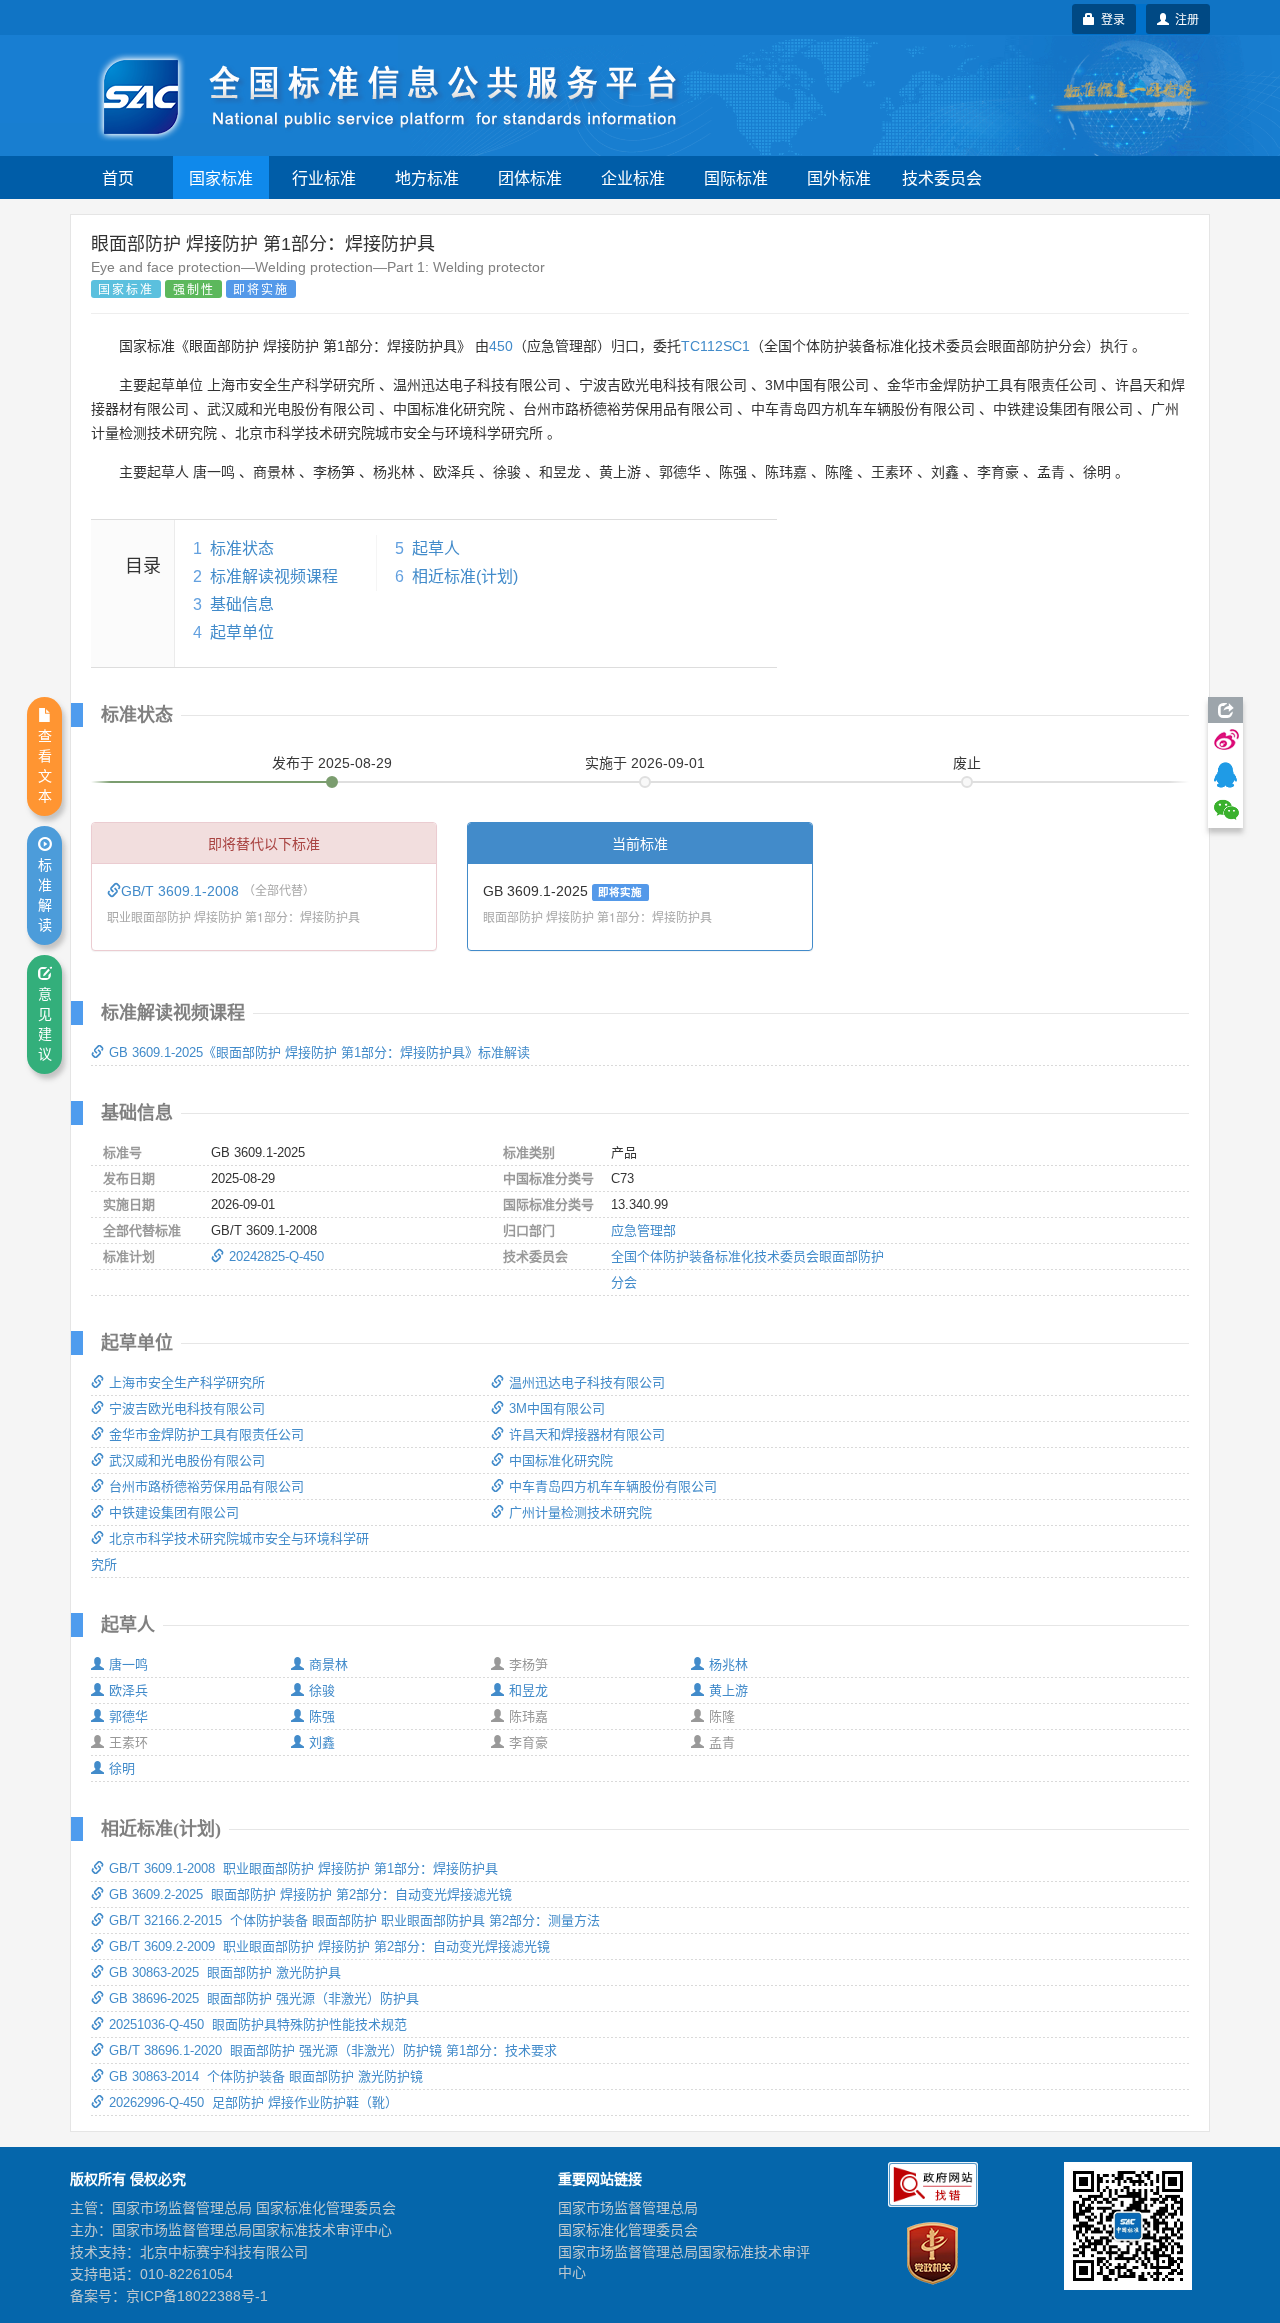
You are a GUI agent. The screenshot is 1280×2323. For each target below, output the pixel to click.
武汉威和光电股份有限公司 (187, 1460)
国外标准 (839, 177)
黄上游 (728, 1690)
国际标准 (736, 177)
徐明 (122, 1768)
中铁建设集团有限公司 (174, 1512)
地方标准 (427, 177)
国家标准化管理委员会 (628, 2230)
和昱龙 (528, 1690)
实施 (645, 763)
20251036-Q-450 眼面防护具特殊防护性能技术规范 (258, 2024)
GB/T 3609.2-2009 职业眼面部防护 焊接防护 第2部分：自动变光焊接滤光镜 (329, 1946)
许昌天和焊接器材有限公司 (587, 1434)
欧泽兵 (128, 1690)
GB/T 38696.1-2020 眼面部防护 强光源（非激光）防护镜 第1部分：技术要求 (333, 2050)
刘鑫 (322, 1742)
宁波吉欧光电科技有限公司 (187, 1408)
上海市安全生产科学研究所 (187, 1382)
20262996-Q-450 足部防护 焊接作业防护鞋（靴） (253, 2102)
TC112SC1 (715, 346)
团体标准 (530, 177)
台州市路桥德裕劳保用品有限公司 (206, 1486)
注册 (1184, 18)
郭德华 (128, 1716)
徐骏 (322, 1690)
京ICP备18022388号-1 (197, 2296)
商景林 (328, 1664)
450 (501, 346)
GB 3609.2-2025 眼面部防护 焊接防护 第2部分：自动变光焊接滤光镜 (310, 1894)
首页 (118, 177)
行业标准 (324, 177)
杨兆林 (728, 1664)
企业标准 (633, 177)
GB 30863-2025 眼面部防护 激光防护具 (225, 1972)
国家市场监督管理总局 (628, 2208)
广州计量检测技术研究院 (580, 1512)
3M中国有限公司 (557, 1408)
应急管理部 (643, 1230)
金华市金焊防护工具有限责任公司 (206, 1434)
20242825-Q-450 (276, 1256)
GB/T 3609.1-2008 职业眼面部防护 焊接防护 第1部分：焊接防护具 (303, 1868)
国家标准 (221, 177)
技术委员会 (942, 177)
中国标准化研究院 (561, 1460)
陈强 (322, 1716)
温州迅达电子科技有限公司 (587, 1382)
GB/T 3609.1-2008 (182, 891)
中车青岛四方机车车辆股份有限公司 (613, 1486)
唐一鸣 (128, 1664)
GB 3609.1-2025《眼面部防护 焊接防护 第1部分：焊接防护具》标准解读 (319, 1052)
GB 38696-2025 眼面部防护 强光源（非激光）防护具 (264, 1998)
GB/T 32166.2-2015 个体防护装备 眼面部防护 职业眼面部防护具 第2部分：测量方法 (354, 1920)
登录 (1110, 18)
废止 (967, 763)
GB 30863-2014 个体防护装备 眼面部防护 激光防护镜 (266, 2076)
